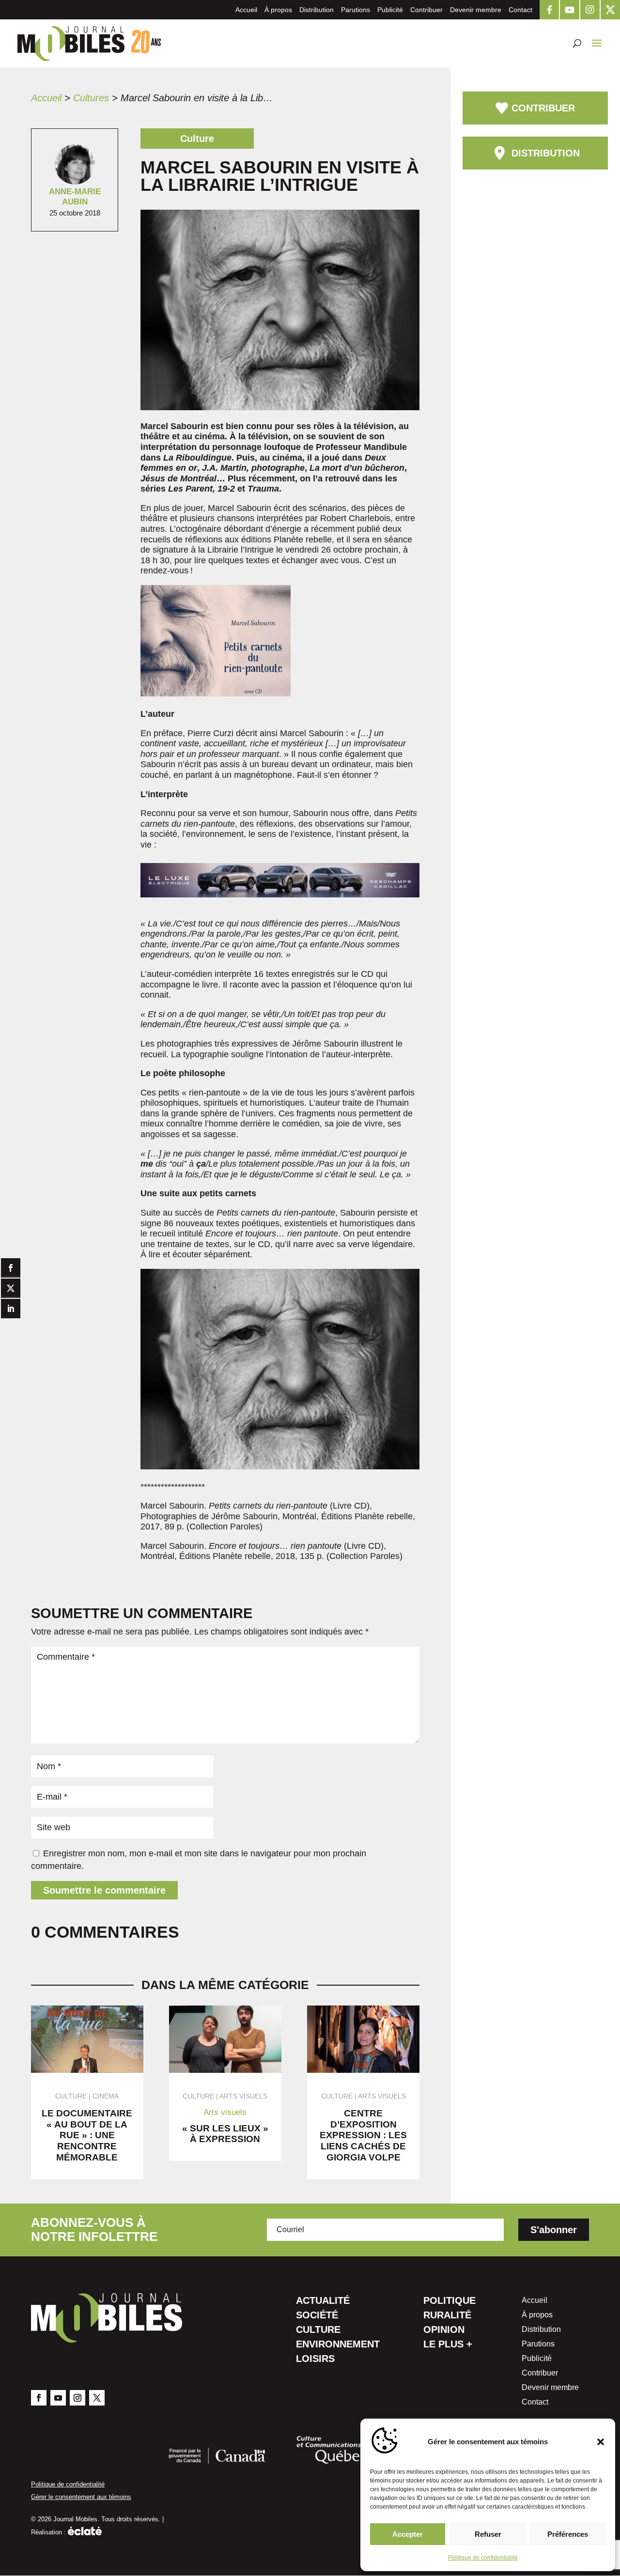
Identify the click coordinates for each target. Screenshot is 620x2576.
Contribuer (426, 10)
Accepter (408, 2534)
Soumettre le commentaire (104, 1890)
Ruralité (447, 2316)
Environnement (338, 2345)
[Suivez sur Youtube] (58, 2398)
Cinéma (106, 2096)
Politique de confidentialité (483, 2558)
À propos (278, 10)
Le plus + (448, 2345)
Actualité (323, 2301)
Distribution (317, 10)
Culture (318, 2330)
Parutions (356, 10)
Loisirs (315, 2360)
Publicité (390, 10)
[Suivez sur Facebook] (39, 2398)
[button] (601, 2442)
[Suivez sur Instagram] (77, 2398)
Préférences (568, 2534)
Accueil (246, 10)
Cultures (91, 98)
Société (317, 2316)
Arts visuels (243, 2096)
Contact (520, 10)
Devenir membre (476, 10)
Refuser (488, 2534)
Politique (449, 2301)
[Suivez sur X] (97, 2398)
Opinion (444, 2330)
